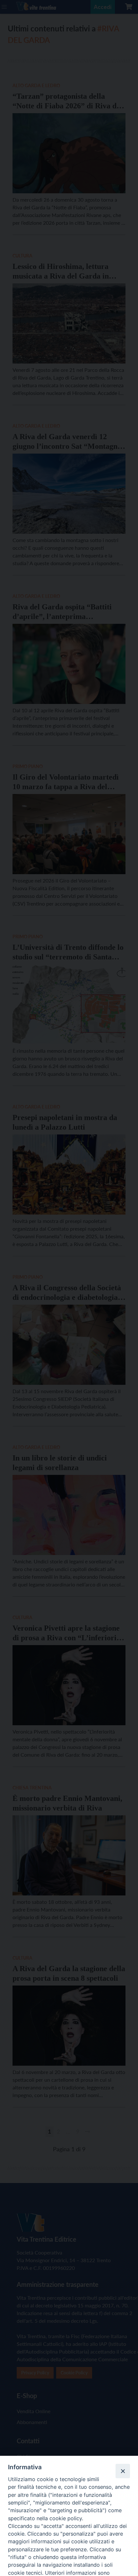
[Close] (123, 2471)
